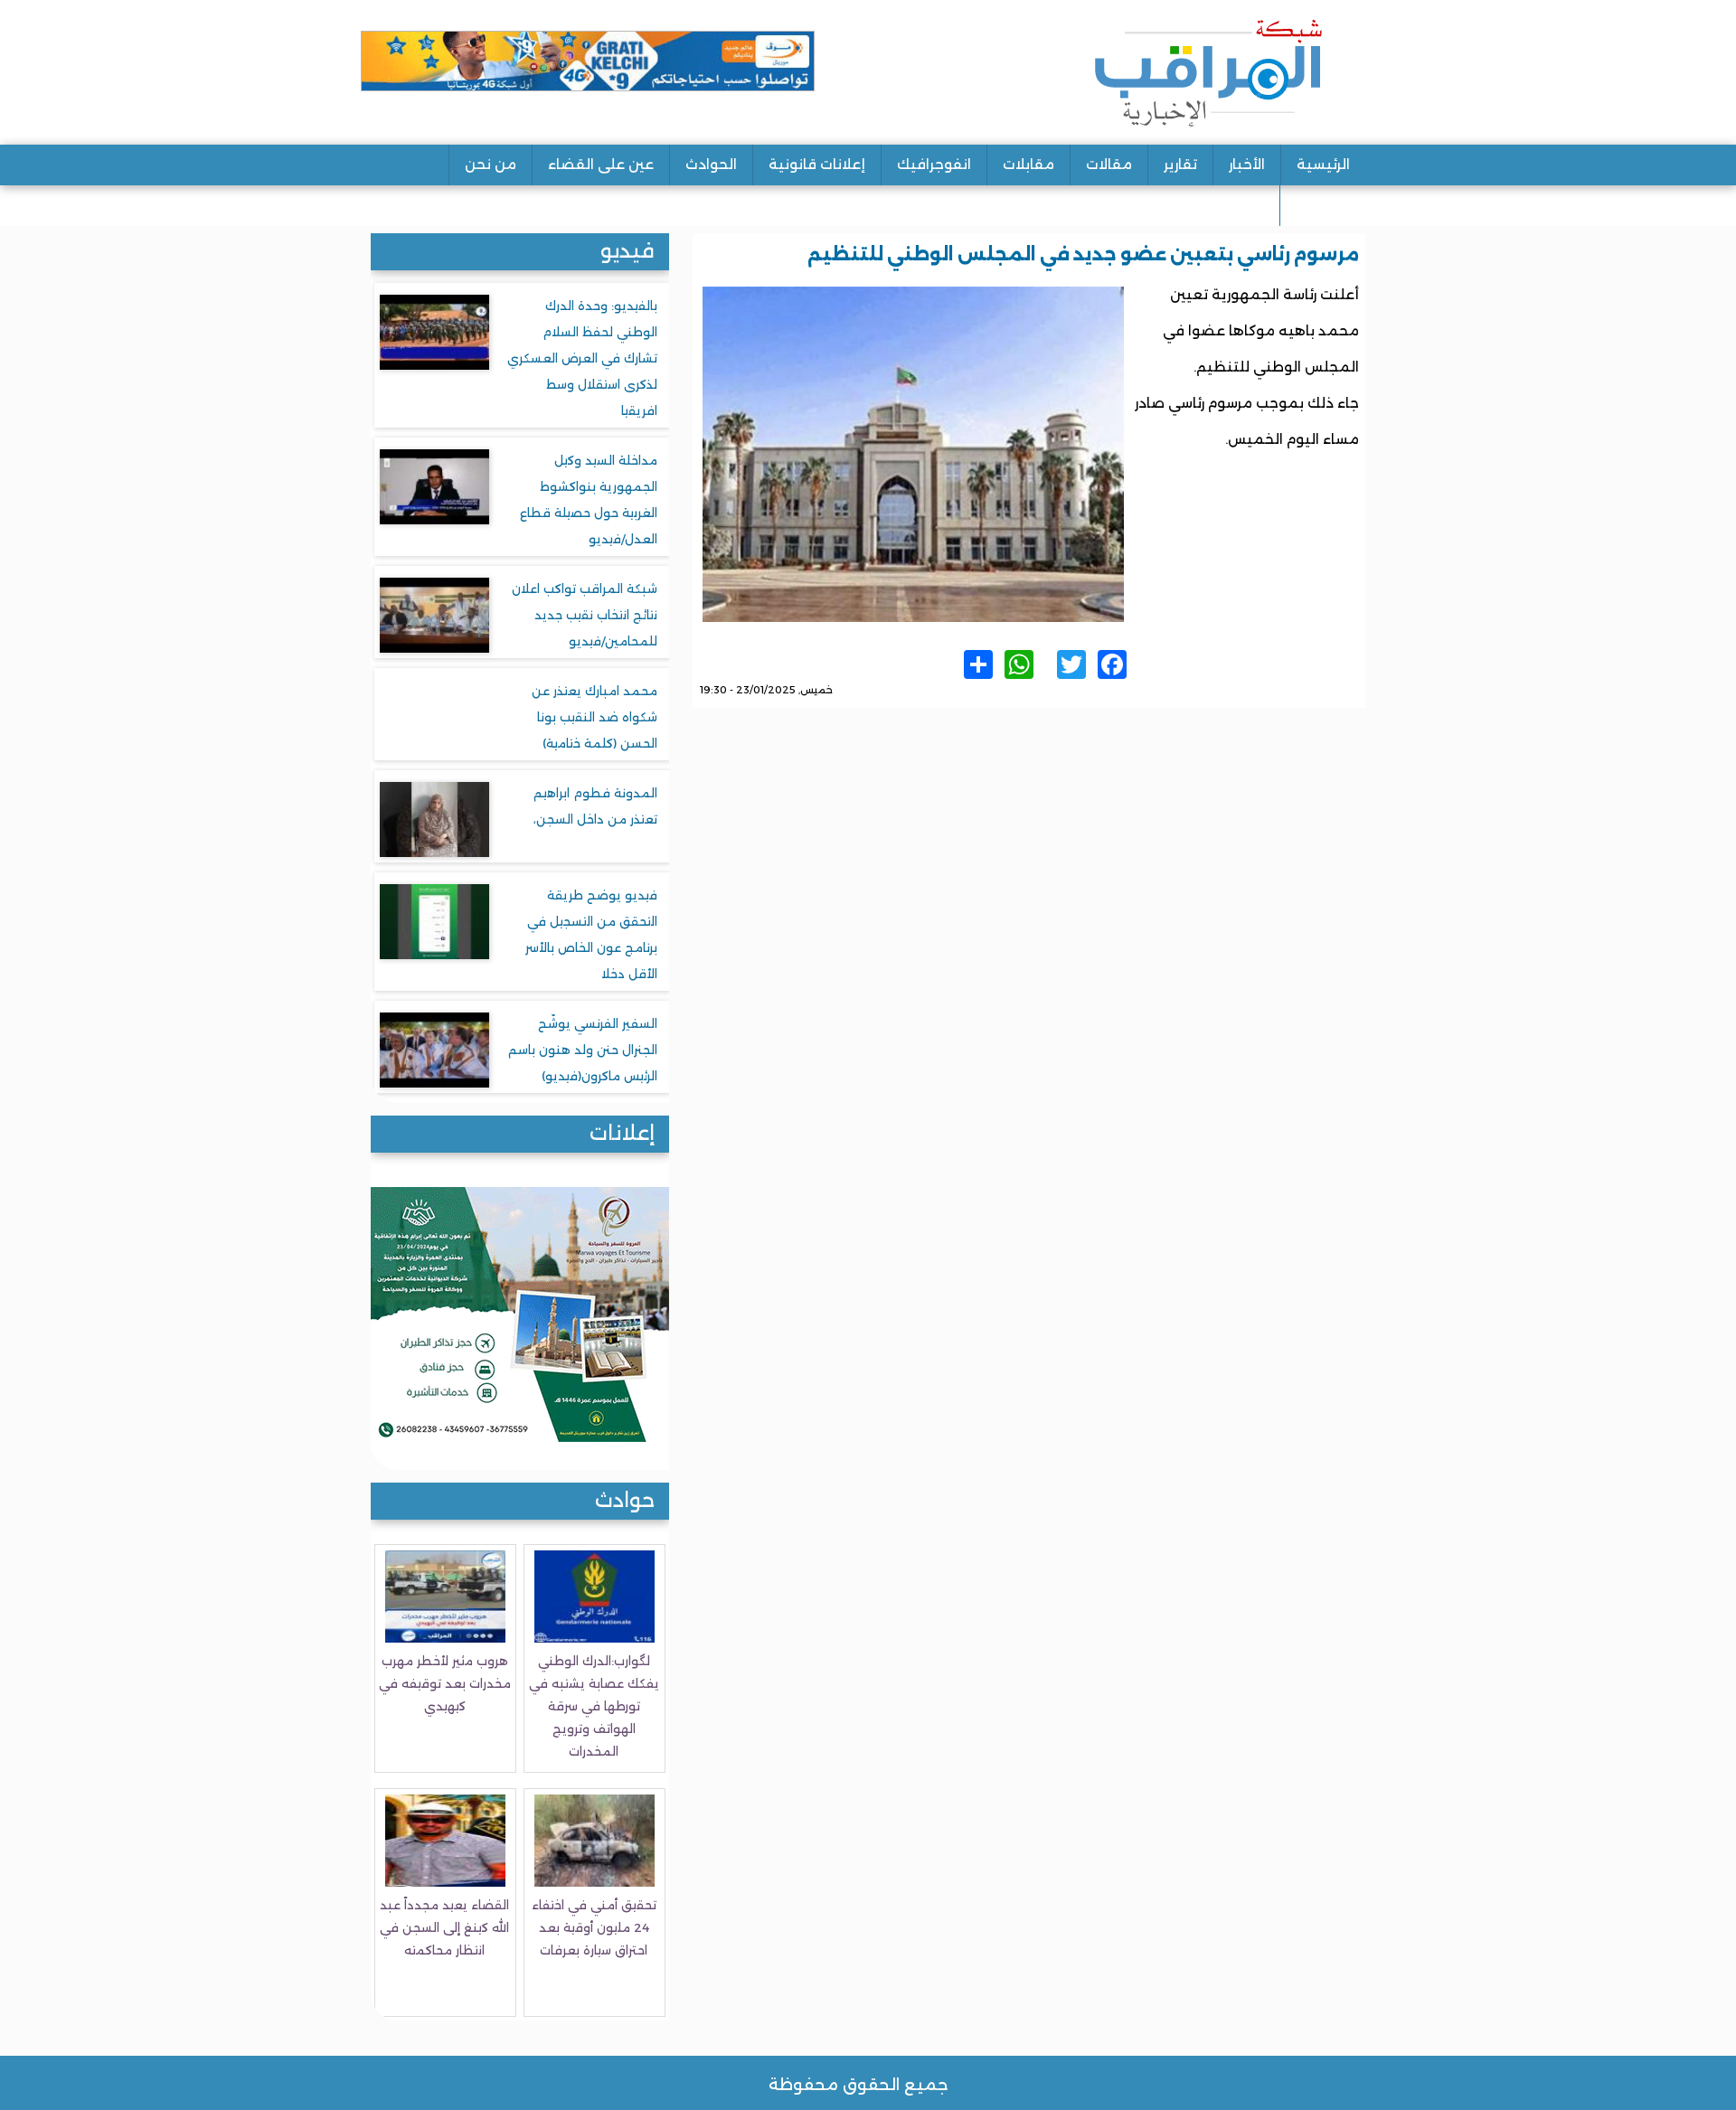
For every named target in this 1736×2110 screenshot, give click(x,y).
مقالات (1109, 164)
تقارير (1180, 164)
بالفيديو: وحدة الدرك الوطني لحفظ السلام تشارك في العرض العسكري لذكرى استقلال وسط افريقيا (582, 358)
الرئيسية (1323, 164)
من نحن (491, 164)
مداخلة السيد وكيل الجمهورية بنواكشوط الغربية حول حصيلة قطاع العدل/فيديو (589, 499)
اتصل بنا (1323, 205)
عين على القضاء (601, 164)
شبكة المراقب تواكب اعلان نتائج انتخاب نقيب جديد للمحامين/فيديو (585, 615)
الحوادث (711, 164)
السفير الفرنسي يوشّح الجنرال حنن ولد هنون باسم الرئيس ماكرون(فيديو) (583, 1050)
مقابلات (1028, 164)
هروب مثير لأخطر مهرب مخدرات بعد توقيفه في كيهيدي (445, 1683)
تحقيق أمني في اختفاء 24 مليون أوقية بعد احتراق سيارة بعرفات (594, 1927)
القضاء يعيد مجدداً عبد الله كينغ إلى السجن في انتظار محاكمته (444, 1927)
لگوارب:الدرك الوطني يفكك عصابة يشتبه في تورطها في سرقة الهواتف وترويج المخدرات (594, 1706)
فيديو (627, 251)
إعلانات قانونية (817, 164)
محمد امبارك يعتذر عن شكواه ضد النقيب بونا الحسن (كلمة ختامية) (594, 717)
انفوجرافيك (934, 164)
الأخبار (1247, 164)
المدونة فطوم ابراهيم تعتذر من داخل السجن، (595, 806)
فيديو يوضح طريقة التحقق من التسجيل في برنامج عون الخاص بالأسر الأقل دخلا (591, 934)
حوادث (625, 1500)
